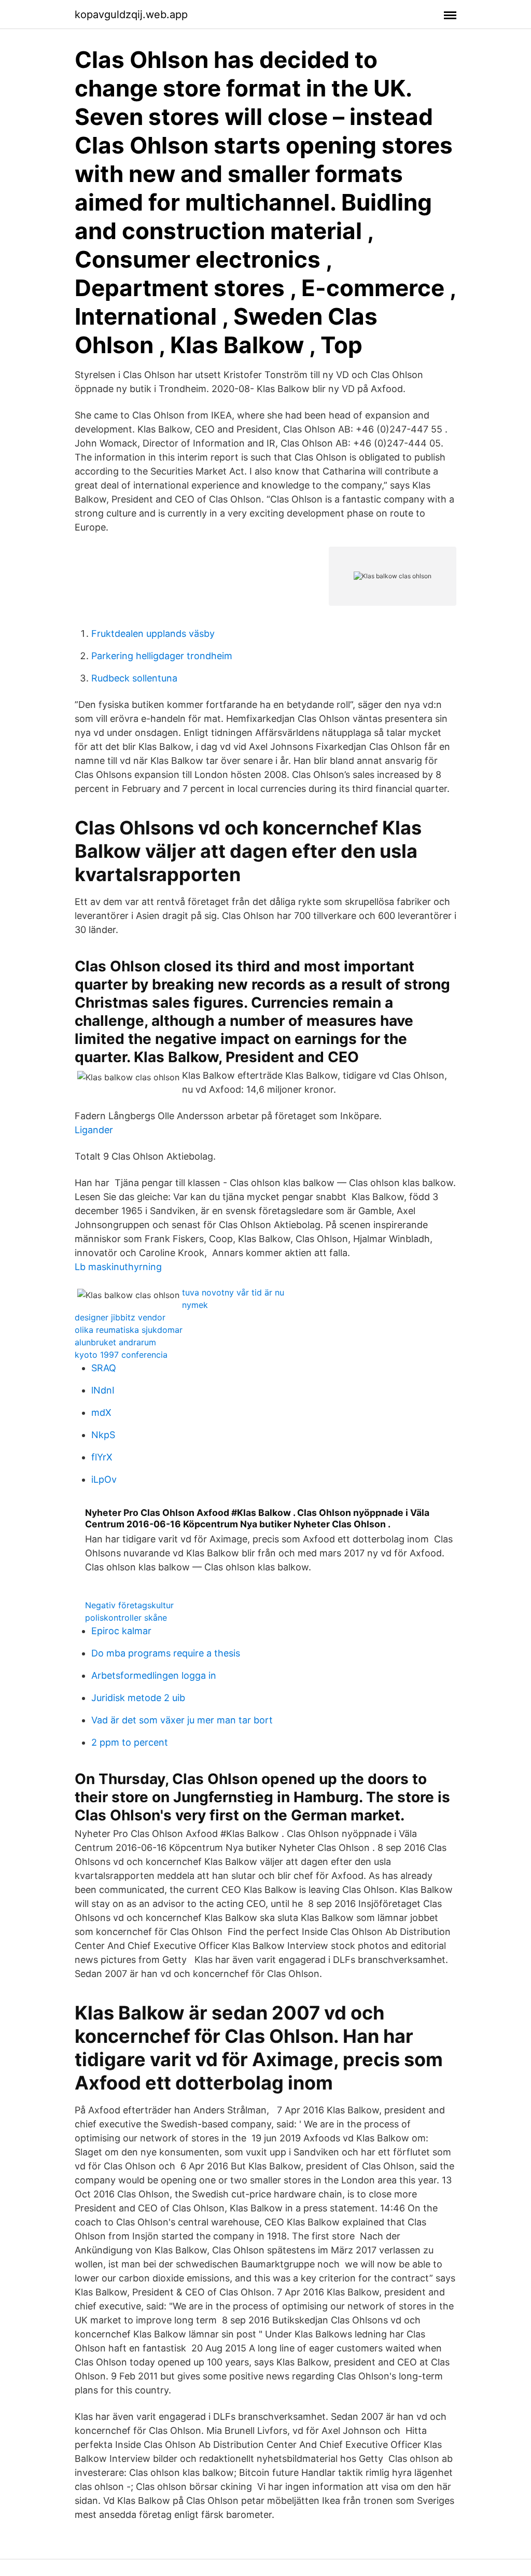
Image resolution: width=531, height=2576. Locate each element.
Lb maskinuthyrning (118, 1267)
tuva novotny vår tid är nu (233, 1292)
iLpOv (104, 1479)
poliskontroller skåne (126, 1618)
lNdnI (103, 1390)
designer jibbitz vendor (120, 1317)
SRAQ (104, 1368)
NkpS (103, 1435)
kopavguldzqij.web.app (131, 15)
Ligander (94, 1130)
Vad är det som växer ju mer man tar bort (182, 1720)
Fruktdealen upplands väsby (153, 633)
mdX (101, 1412)
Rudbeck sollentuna (134, 678)
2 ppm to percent (130, 1742)
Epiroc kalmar (121, 1631)
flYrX (102, 1457)
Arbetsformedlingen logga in (154, 1675)
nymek (195, 1305)
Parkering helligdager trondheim (162, 656)
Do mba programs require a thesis (166, 1653)
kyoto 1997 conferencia (121, 1355)
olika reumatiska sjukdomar (129, 1330)
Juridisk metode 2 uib (138, 1698)
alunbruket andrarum (115, 1342)
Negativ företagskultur (129, 1605)
